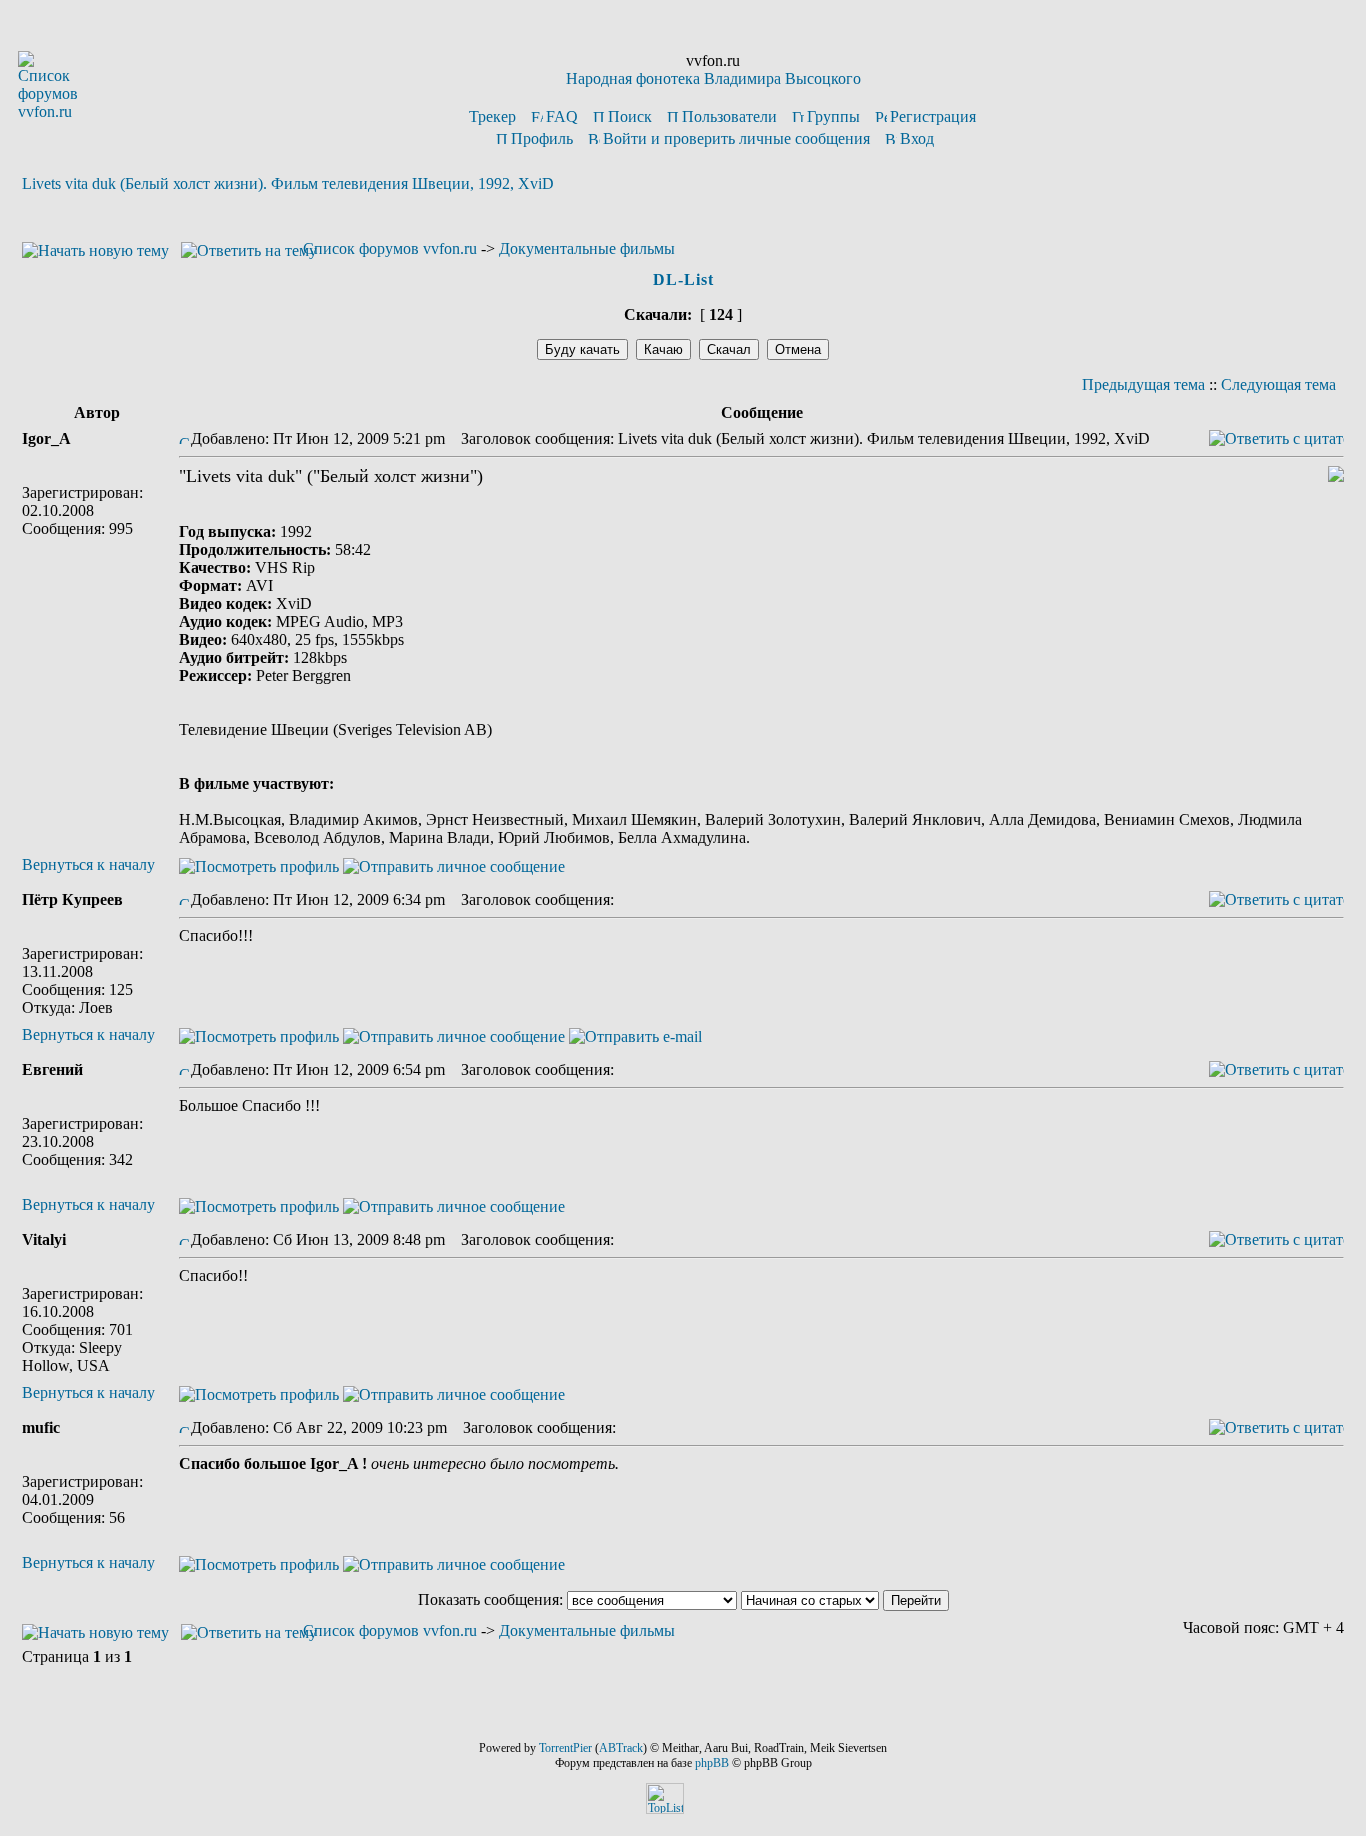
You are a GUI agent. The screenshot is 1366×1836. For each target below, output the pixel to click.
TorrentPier (565, 1748)
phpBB (712, 1763)
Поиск (630, 116)
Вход (917, 138)
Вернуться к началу (88, 864)
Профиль (542, 138)
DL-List (683, 279)
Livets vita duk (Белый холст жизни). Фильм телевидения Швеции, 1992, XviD (288, 183)
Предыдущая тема (1143, 384)
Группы (833, 116)
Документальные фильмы (587, 248)
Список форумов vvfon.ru (390, 248)
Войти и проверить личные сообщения (736, 138)
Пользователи (729, 116)
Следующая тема (1278, 384)
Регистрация (933, 116)
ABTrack (621, 1748)
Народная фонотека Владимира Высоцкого (713, 78)
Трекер (492, 116)
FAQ (562, 116)
